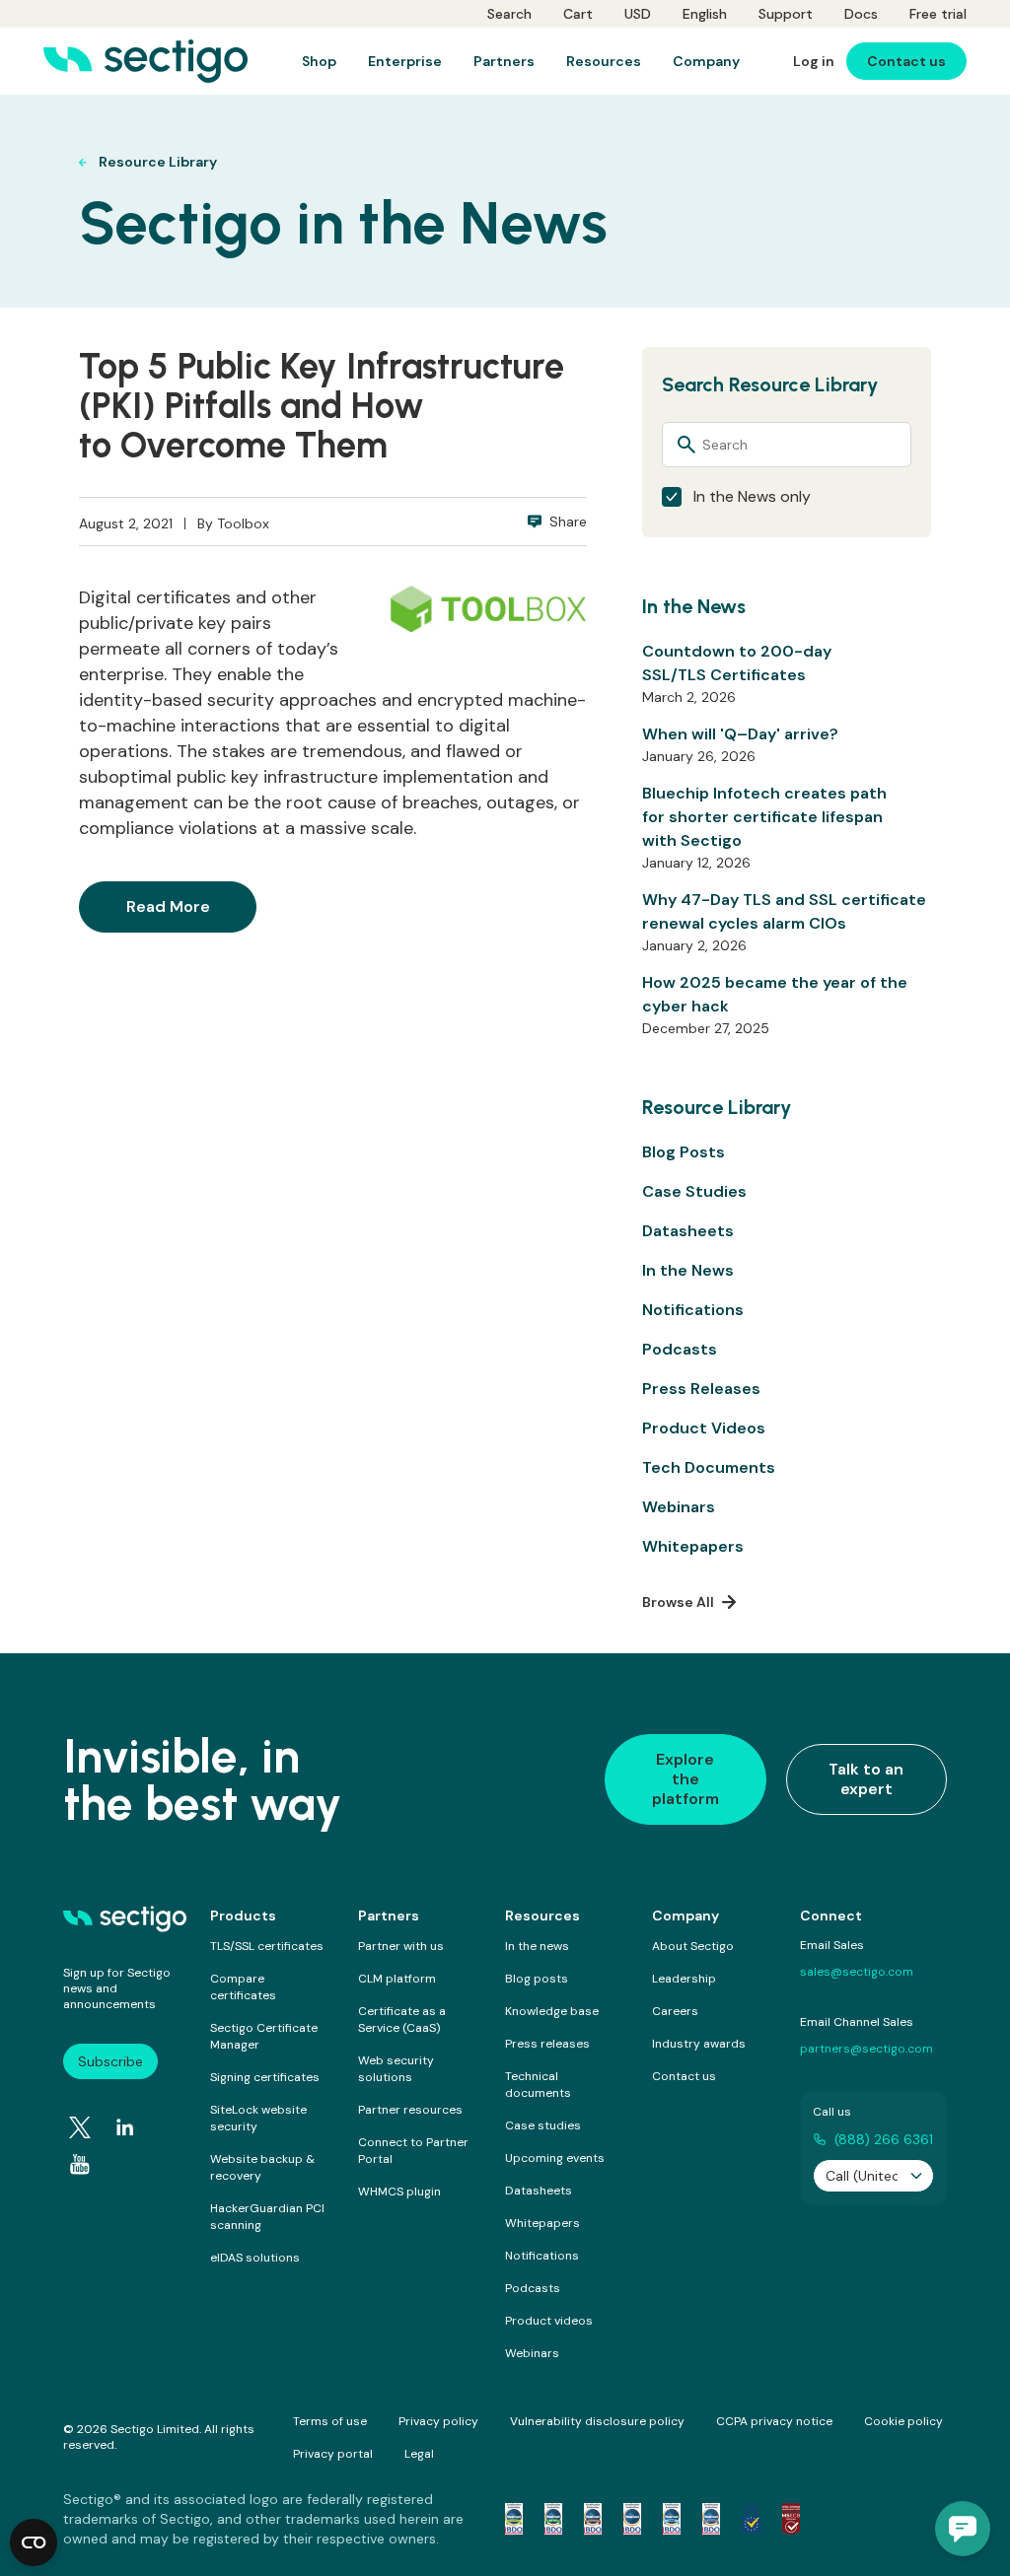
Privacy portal (333, 2454)
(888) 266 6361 (884, 2139)
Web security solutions (396, 2069)
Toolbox (243, 523)
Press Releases (701, 1389)
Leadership (684, 1979)
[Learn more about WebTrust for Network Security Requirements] (514, 2519)
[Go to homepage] (145, 61)
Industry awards (699, 2044)
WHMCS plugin (399, 2192)
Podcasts (680, 1349)
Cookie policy (903, 2421)
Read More (168, 906)
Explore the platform (685, 1779)
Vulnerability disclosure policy (597, 2421)
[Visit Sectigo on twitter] (80, 2127)
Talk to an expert (866, 1779)
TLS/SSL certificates (267, 1946)
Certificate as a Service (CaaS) (402, 2019)
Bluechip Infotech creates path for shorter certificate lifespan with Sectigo (764, 817)
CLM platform (397, 1979)
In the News (688, 1270)
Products (243, 1915)
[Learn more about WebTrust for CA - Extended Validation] (593, 2519)
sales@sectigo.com (857, 1972)
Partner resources (410, 2110)
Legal (419, 2454)
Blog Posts (684, 1152)
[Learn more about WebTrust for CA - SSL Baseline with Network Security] (672, 2519)
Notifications (693, 1310)
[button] (963, 2529)
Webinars (679, 1507)
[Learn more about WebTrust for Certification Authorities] (553, 2519)
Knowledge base (552, 2011)
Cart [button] (578, 14)
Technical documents (538, 2085)
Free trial (938, 14)
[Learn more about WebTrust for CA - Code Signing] (711, 2519)
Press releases (547, 2044)
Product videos (549, 2321)
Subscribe (110, 2061)
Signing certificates (265, 2077)
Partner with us (401, 1946)
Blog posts (537, 1979)
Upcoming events (555, 2158)
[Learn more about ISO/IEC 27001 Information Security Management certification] (791, 2519)
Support (786, 14)
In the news (537, 1946)
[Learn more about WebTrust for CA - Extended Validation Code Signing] (632, 2519)
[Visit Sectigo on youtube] (80, 2164)
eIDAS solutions (255, 2258)
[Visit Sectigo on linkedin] (125, 2127)
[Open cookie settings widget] (34, 2542)
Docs (861, 14)
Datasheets (688, 1231)
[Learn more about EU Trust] (752, 2519)
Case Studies (694, 1191)
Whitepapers (693, 1546)
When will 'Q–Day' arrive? (740, 734)
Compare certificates (243, 1987)
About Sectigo (693, 1946)
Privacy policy (438, 2421)
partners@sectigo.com (866, 2049)
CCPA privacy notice (774, 2421)
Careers (675, 2011)
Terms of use (330, 2421)
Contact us (684, 2076)
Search (509, 14)
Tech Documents (709, 1467)
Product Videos (704, 1428)
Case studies (543, 2125)
